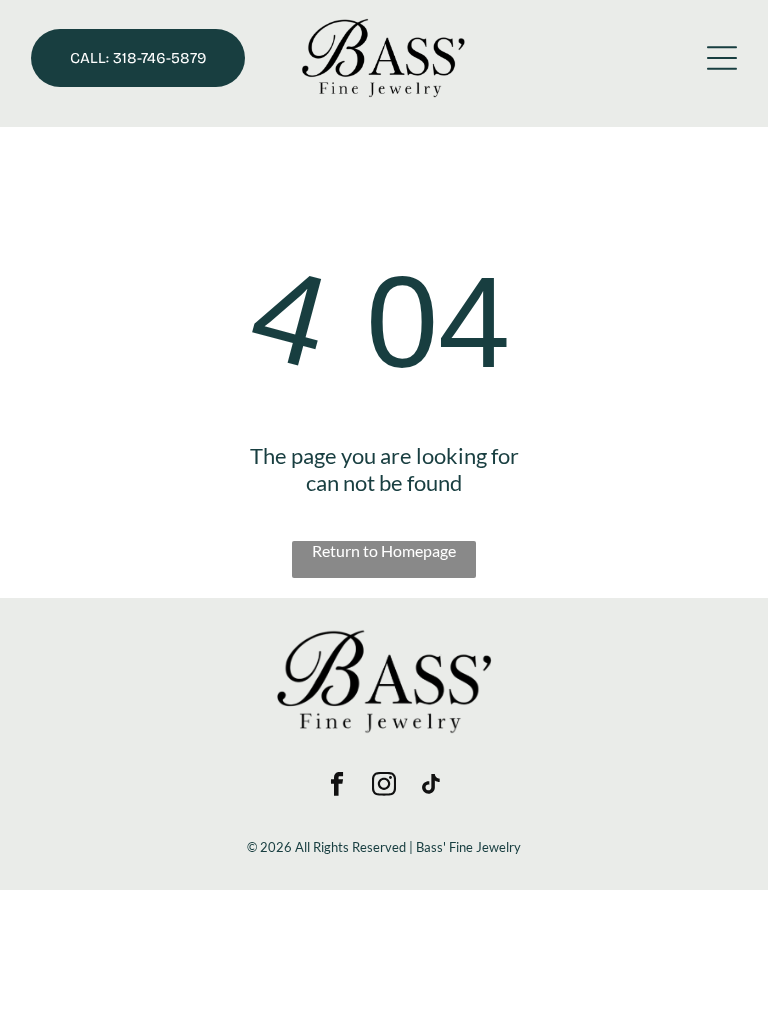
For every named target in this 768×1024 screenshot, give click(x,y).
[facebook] (337, 786)
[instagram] (384, 786)
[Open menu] (722, 58)
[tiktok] (431, 786)
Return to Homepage (384, 550)
